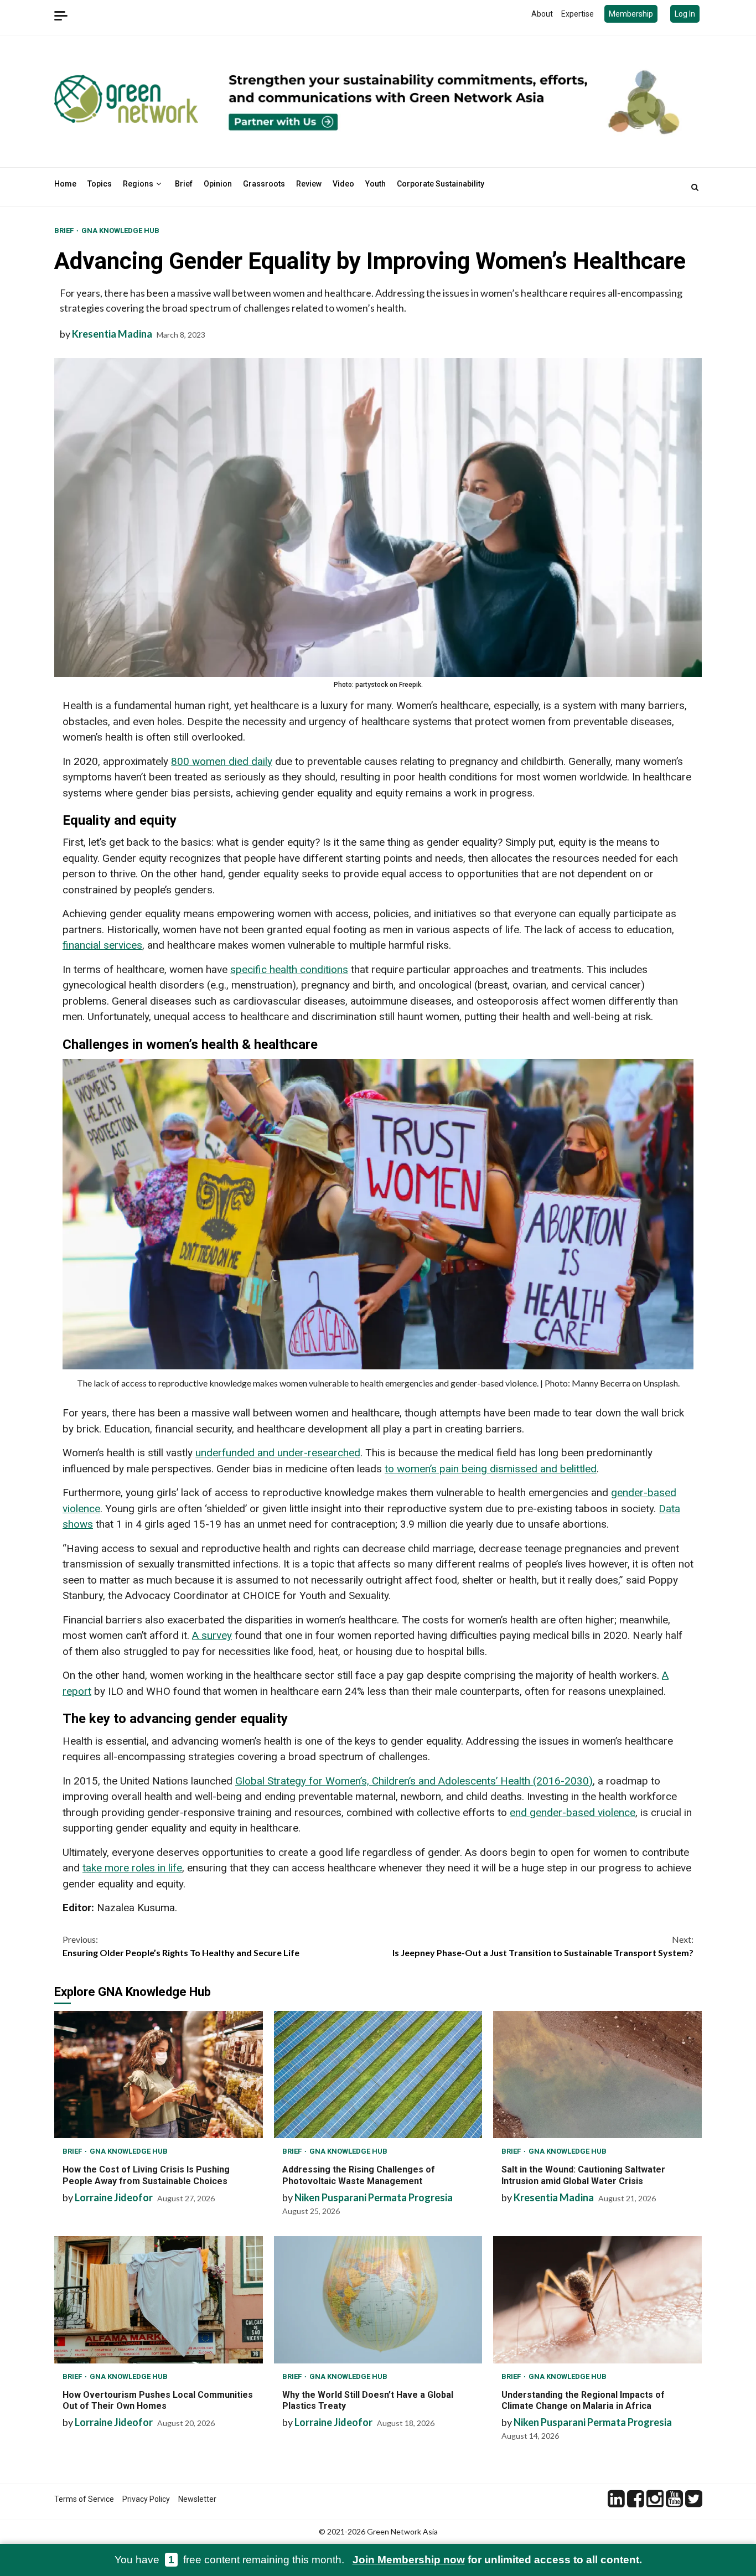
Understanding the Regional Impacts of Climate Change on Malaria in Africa (597, 2300)
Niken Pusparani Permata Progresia (374, 2197)
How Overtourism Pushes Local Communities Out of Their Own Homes (159, 2300)
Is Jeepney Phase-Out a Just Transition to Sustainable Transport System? (543, 1946)
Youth (376, 184)
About (542, 14)
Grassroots (264, 184)
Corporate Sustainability (441, 184)
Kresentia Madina (112, 334)
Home (65, 184)
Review (309, 184)
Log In (685, 14)
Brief (184, 184)
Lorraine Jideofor (114, 2197)
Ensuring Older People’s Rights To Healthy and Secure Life (181, 1946)
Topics (100, 184)
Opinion (218, 184)
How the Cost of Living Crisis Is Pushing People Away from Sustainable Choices (159, 2075)
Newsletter (197, 2499)
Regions (138, 184)
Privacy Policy (146, 2499)
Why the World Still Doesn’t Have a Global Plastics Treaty (378, 2300)
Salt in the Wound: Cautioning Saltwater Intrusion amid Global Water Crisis (597, 2075)
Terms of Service (84, 2499)
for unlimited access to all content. (497, 2560)
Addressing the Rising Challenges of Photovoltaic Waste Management (378, 2075)
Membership (631, 14)
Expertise (578, 14)
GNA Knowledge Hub (120, 231)
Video (343, 184)
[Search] (695, 187)
